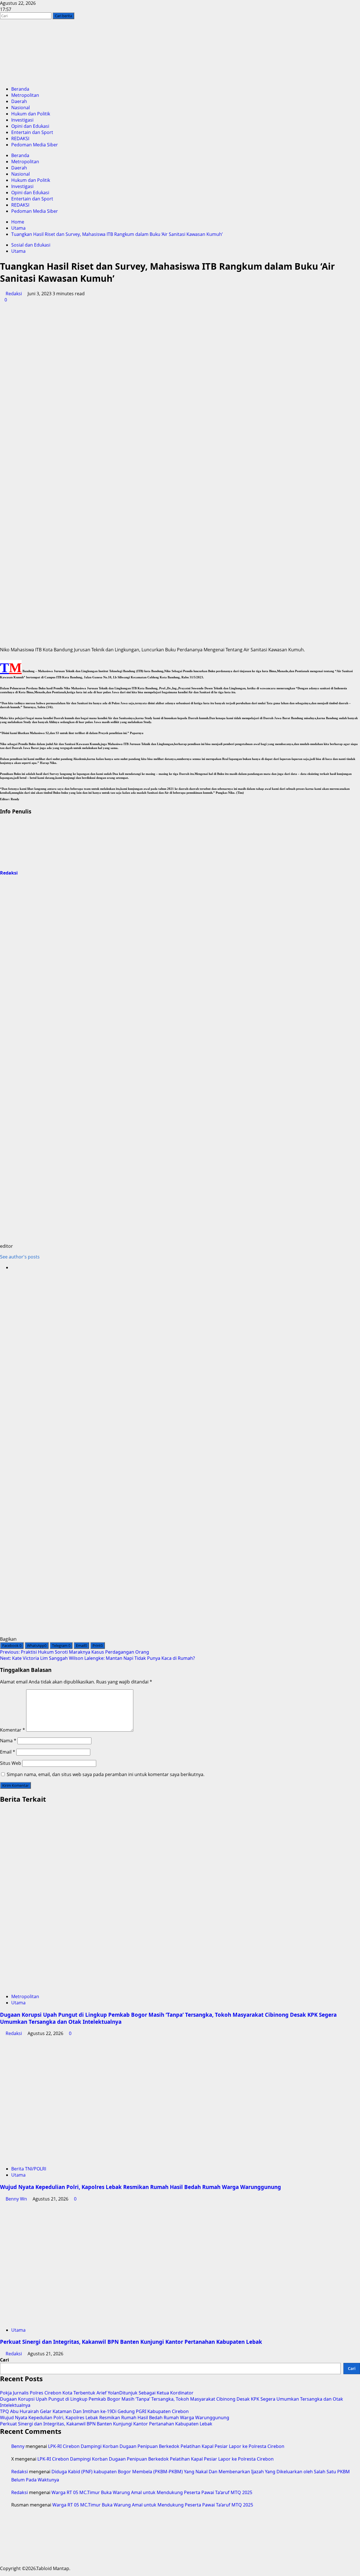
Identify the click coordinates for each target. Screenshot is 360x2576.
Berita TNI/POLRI (29, 2169)
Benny (18, 2446)
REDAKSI (20, 138)
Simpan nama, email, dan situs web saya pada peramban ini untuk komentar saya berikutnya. (106, 1774)
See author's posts (20, 1257)
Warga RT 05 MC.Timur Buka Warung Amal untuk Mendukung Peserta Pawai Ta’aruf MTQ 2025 (152, 2492)
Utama (18, 251)
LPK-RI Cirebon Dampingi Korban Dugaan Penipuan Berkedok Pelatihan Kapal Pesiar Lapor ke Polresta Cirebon (166, 2446)
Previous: (75, 1652)
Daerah (19, 101)
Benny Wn (16, 2199)
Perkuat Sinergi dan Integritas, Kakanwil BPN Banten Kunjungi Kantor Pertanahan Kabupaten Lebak (131, 2342)
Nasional (21, 108)
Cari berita (65, 16)
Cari (4, 2360)
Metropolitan (25, 95)
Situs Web (11, 1763)
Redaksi (14, 294)
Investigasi (22, 120)
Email (8, 1752)
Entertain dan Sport (32, 132)
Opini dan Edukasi (30, 126)
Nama (8, 1741)
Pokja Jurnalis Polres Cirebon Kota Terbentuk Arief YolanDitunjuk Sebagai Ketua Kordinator (97, 2393)
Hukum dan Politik (31, 114)
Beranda (20, 89)
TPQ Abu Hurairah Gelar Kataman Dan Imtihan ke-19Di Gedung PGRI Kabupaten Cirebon (94, 2411)
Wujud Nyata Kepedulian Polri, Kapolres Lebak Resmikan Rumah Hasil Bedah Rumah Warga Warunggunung (140, 2187)
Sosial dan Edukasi (31, 245)
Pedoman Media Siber (35, 145)
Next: (97, 1658)
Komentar (13, 1730)
